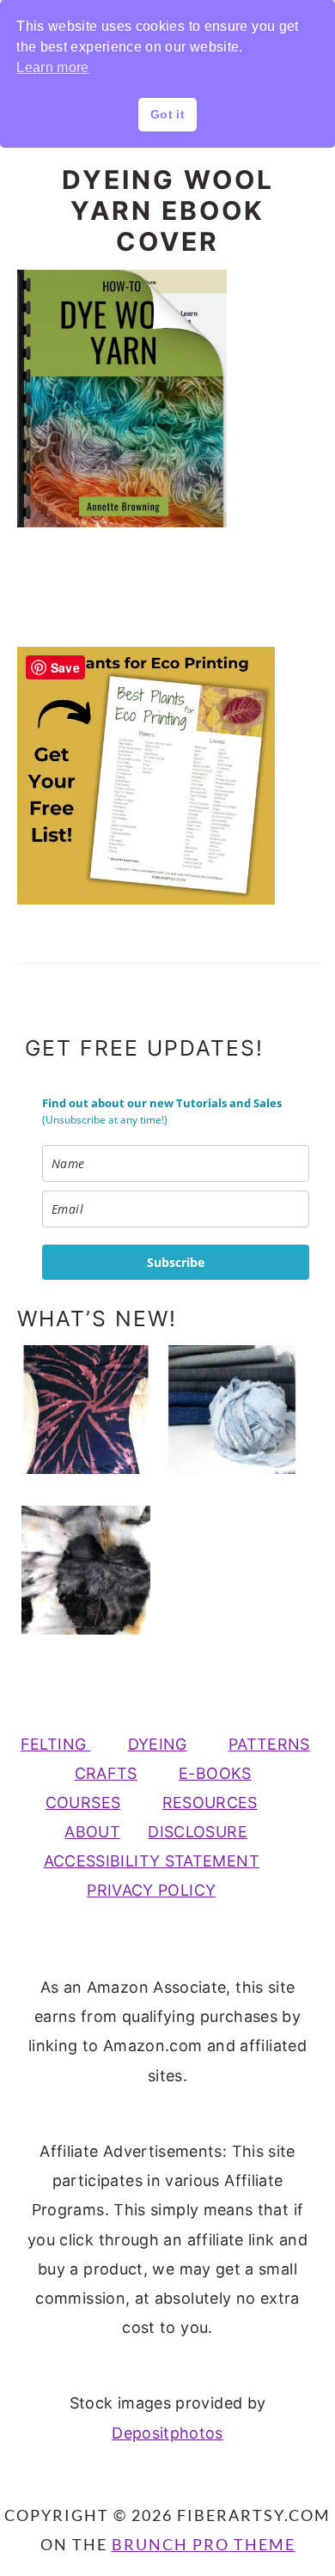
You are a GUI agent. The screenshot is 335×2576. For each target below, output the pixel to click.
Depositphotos (167, 2433)
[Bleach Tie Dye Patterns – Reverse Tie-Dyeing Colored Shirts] (87, 1410)
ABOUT (92, 1832)
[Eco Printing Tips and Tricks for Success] (87, 1570)
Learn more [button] (53, 67)
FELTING (56, 1744)
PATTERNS (269, 1744)
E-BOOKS (215, 1773)
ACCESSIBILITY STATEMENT (152, 1861)
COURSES (83, 1803)
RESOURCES (210, 1803)
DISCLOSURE (198, 1832)
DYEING (158, 1744)
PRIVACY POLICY (151, 1890)
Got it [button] (167, 114)
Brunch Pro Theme (204, 2544)
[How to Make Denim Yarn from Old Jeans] (233, 1410)
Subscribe (176, 1262)
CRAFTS (106, 1773)
